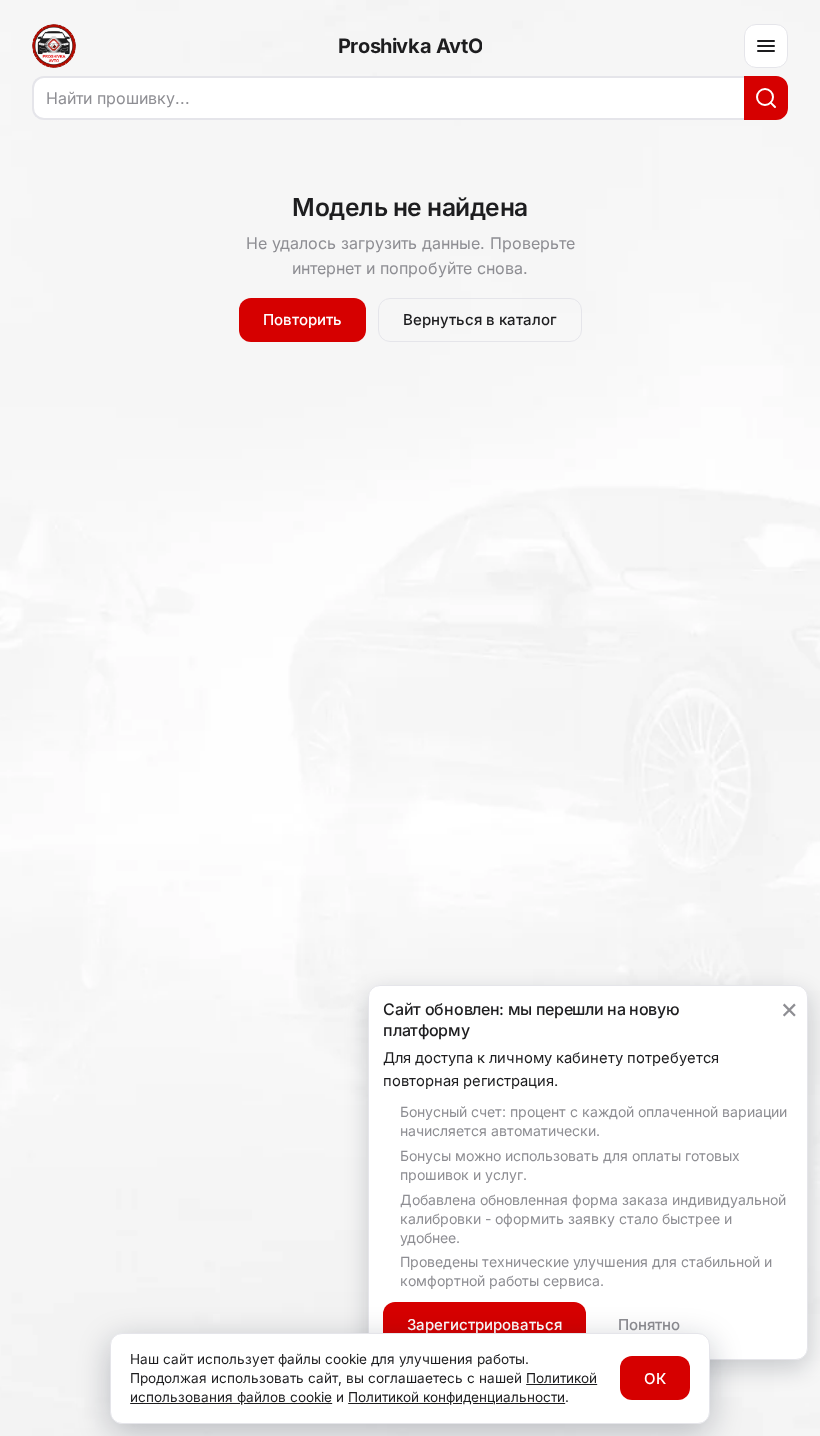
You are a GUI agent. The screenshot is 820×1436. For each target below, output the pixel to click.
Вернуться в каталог (480, 319)
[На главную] (54, 46)
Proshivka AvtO (410, 46)
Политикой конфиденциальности (456, 1397)
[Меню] (766, 46)
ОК (655, 1378)
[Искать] (766, 98)
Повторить (302, 319)
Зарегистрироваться (484, 1324)
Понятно (649, 1324)
